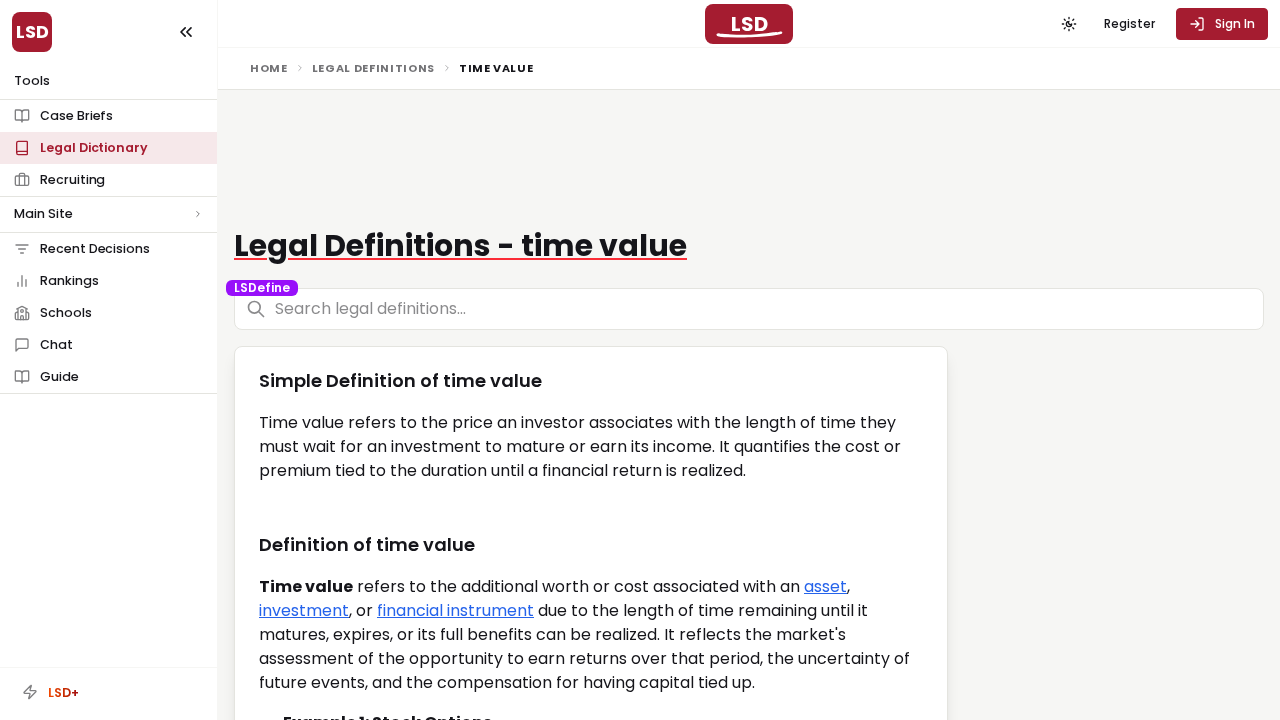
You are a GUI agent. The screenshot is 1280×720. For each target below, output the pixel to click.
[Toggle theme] (1069, 24)
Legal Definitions (373, 68)
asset (825, 586)
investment (304, 610)
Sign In (1235, 23)
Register (1129, 23)
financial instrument (455, 610)
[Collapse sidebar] (186, 32)
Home (269, 68)
